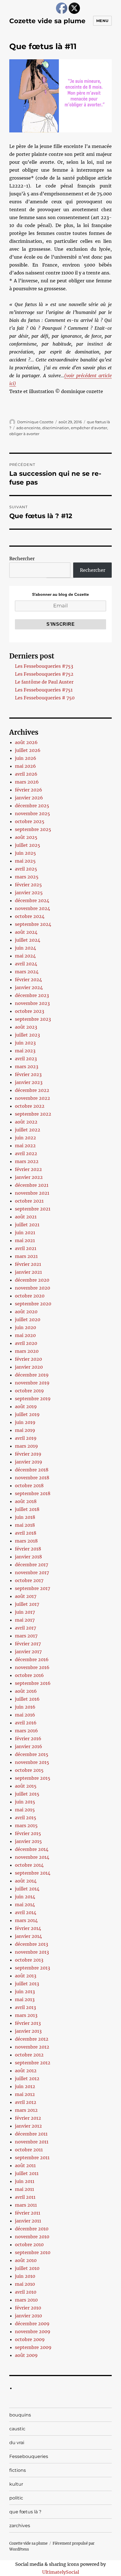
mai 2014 (25, 1905)
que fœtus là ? (25, 2512)
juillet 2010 (27, 2268)
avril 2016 (26, 1723)
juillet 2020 (28, 1319)
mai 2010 (25, 2284)
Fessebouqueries (29, 2456)
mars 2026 (27, 782)
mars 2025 (27, 877)
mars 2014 (26, 1920)
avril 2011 (25, 2197)
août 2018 (26, 1501)
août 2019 (26, 1406)
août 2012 (26, 2071)
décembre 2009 (32, 2324)
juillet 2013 (27, 1984)
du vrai (17, 2443)
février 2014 (28, 1928)
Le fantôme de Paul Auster (44, 682)
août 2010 (26, 2260)
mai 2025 (25, 861)
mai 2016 (25, 1715)
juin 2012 (25, 2086)
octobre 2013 (29, 1960)
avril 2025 (26, 869)
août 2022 (26, 1122)
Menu (102, 21)
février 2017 (28, 1644)
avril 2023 (26, 1059)
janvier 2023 (29, 1082)
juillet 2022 (28, 1130)
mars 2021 (26, 1256)
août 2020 (26, 1312)
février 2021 (28, 1264)
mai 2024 (25, 956)
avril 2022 (26, 1153)
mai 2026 (25, 766)
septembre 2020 (33, 1304)
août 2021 (26, 1217)
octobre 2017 (29, 1580)
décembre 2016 (32, 1659)
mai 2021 (25, 1240)
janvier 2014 (28, 1936)
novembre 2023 (32, 1003)
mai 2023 (25, 1051)
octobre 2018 (29, 1486)
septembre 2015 (33, 1778)
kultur (16, 2484)
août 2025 (26, 837)
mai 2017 (25, 1620)
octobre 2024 (30, 916)
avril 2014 (26, 1912)
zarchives (20, 2526)
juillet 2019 (27, 1414)
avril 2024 (26, 964)
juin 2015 (25, 1802)
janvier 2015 (28, 1841)
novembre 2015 (32, 1762)
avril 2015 (26, 1818)
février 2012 (28, 2118)
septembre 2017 (33, 1588)
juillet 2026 (28, 750)
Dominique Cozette (35, 422)
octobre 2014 (29, 1865)
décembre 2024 (32, 900)
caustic (17, 2429)
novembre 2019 (32, 1383)
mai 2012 (25, 2094)
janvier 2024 (29, 987)
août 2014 (26, 1881)
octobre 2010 (29, 2245)
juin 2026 (26, 758)
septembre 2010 (33, 2252)
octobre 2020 (30, 1296)
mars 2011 (26, 2205)
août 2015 (26, 1786)
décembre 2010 (32, 2229)
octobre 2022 (30, 1106)
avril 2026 (26, 774)
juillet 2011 (27, 2173)
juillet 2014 (27, 1889)
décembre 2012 (32, 2039)
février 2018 (28, 1549)
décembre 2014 (32, 1849)
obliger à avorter (24, 434)
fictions (18, 2470)
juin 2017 (25, 1612)
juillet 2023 (27, 1035)
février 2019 (28, 1454)
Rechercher (22, 559)
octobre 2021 (29, 1201)
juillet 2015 (27, 1794)
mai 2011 (24, 2189)
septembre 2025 (33, 829)
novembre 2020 (33, 1288)
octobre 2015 (29, 1770)
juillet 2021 (27, 1225)
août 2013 (26, 1976)
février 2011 (28, 2213)
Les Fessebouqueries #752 (44, 674)
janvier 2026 (29, 798)
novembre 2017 (32, 1572)
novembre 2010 (32, 2237)
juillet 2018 (27, 1509)
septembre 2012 (33, 2063)
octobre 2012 (29, 2055)
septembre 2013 (33, 1968)
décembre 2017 (32, 1565)
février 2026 (29, 790)
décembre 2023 (32, 995)
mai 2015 (25, 1810)
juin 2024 (25, 948)
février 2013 (28, 2023)
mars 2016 (26, 1731)
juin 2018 (25, 1517)
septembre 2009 (33, 2347)
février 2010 (28, 2308)
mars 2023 (27, 1066)
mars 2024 (27, 972)
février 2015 (28, 1833)
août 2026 (26, 742)
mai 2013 (25, 1999)
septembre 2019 (33, 1399)
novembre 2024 (33, 908)
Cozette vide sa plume (47, 21)
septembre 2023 (33, 1019)
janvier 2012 (28, 2126)
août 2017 (26, 1596)
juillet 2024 (28, 940)
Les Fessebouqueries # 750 (45, 698)
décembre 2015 (32, 1754)
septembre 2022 (33, 1114)
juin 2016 (25, 1707)
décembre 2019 (32, 1375)
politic (16, 2498)
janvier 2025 (29, 893)
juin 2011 (25, 2181)
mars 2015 (26, 1825)
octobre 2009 (30, 2339)
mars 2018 (26, 1541)
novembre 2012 (32, 2047)
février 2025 (28, 885)
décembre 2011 (31, 2134)
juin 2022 (25, 1138)
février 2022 (28, 1169)
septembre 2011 (32, 2158)
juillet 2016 (27, 1699)
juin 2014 (25, 1897)
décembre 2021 (32, 1185)
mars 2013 (26, 2015)
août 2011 (25, 2165)
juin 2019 (25, 1422)
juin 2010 (25, 2276)
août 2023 (26, 1027)
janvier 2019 (29, 1462)
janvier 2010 (28, 2316)
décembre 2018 (32, 1470)
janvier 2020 (29, 1367)
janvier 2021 (28, 1272)
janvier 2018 (28, 1557)
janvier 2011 (28, 2221)
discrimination (56, 428)
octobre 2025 (30, 821)
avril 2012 (26, 2102)
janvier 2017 (28, 1652)
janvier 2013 (28, 2031)
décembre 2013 (32, 1944)
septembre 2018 (33, 1493)
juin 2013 (25, 1992)
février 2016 (28, 1739)
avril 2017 (25, 1628)
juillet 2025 (28, 845)
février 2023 (28, 1074)
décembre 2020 (32, 1280)
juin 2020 (25, 1327)
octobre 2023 (30, 1011)
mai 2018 (25, 1525)
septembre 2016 (33, 1683)
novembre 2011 (32, 2142)
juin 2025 (25, 853)
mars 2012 (26, 2110)
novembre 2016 (32, 1667)
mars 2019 (26, 1446)
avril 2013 (25, 2007)
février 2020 (28, 1359)
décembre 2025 (32, 806)
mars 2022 (27, 1161)
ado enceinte (28, 428)
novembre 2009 (33, 2331)
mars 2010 (26, 2300)
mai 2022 (25, 1146)
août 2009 (26, 2355)
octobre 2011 (29, 2150)
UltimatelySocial (61, 2572)
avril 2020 (26, 1343)
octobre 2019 (29, 1391)
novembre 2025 (33, 813)
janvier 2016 (29, 1746)
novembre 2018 (32, 1478)
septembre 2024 (33, 924)
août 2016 (26, 1691)
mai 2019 (25, 1430)
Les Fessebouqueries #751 (44, 690)
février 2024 (28, 980)
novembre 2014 (32, 1857)
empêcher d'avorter (89, 428)
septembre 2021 (33, 1209)
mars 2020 (27, 1351)
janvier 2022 (29, 1177)
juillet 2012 (27, 2078)
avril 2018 (26, 1533)
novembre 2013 (32, 1952)
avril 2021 (26, 1248)
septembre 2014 (33, 1873)
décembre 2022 (32, 1090)
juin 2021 (25, 1233)
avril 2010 (26, 2292)
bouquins (20, 2415)
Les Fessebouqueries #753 (44, 666)
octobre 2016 (29, 1675)
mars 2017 (26, 1636)
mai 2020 (25, 1335)
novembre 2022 (33, 1098)
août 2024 (26, 932)
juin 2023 (25, 1043)
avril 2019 (26, 1438)
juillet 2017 (27, 1604)
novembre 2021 (32, 1193)
